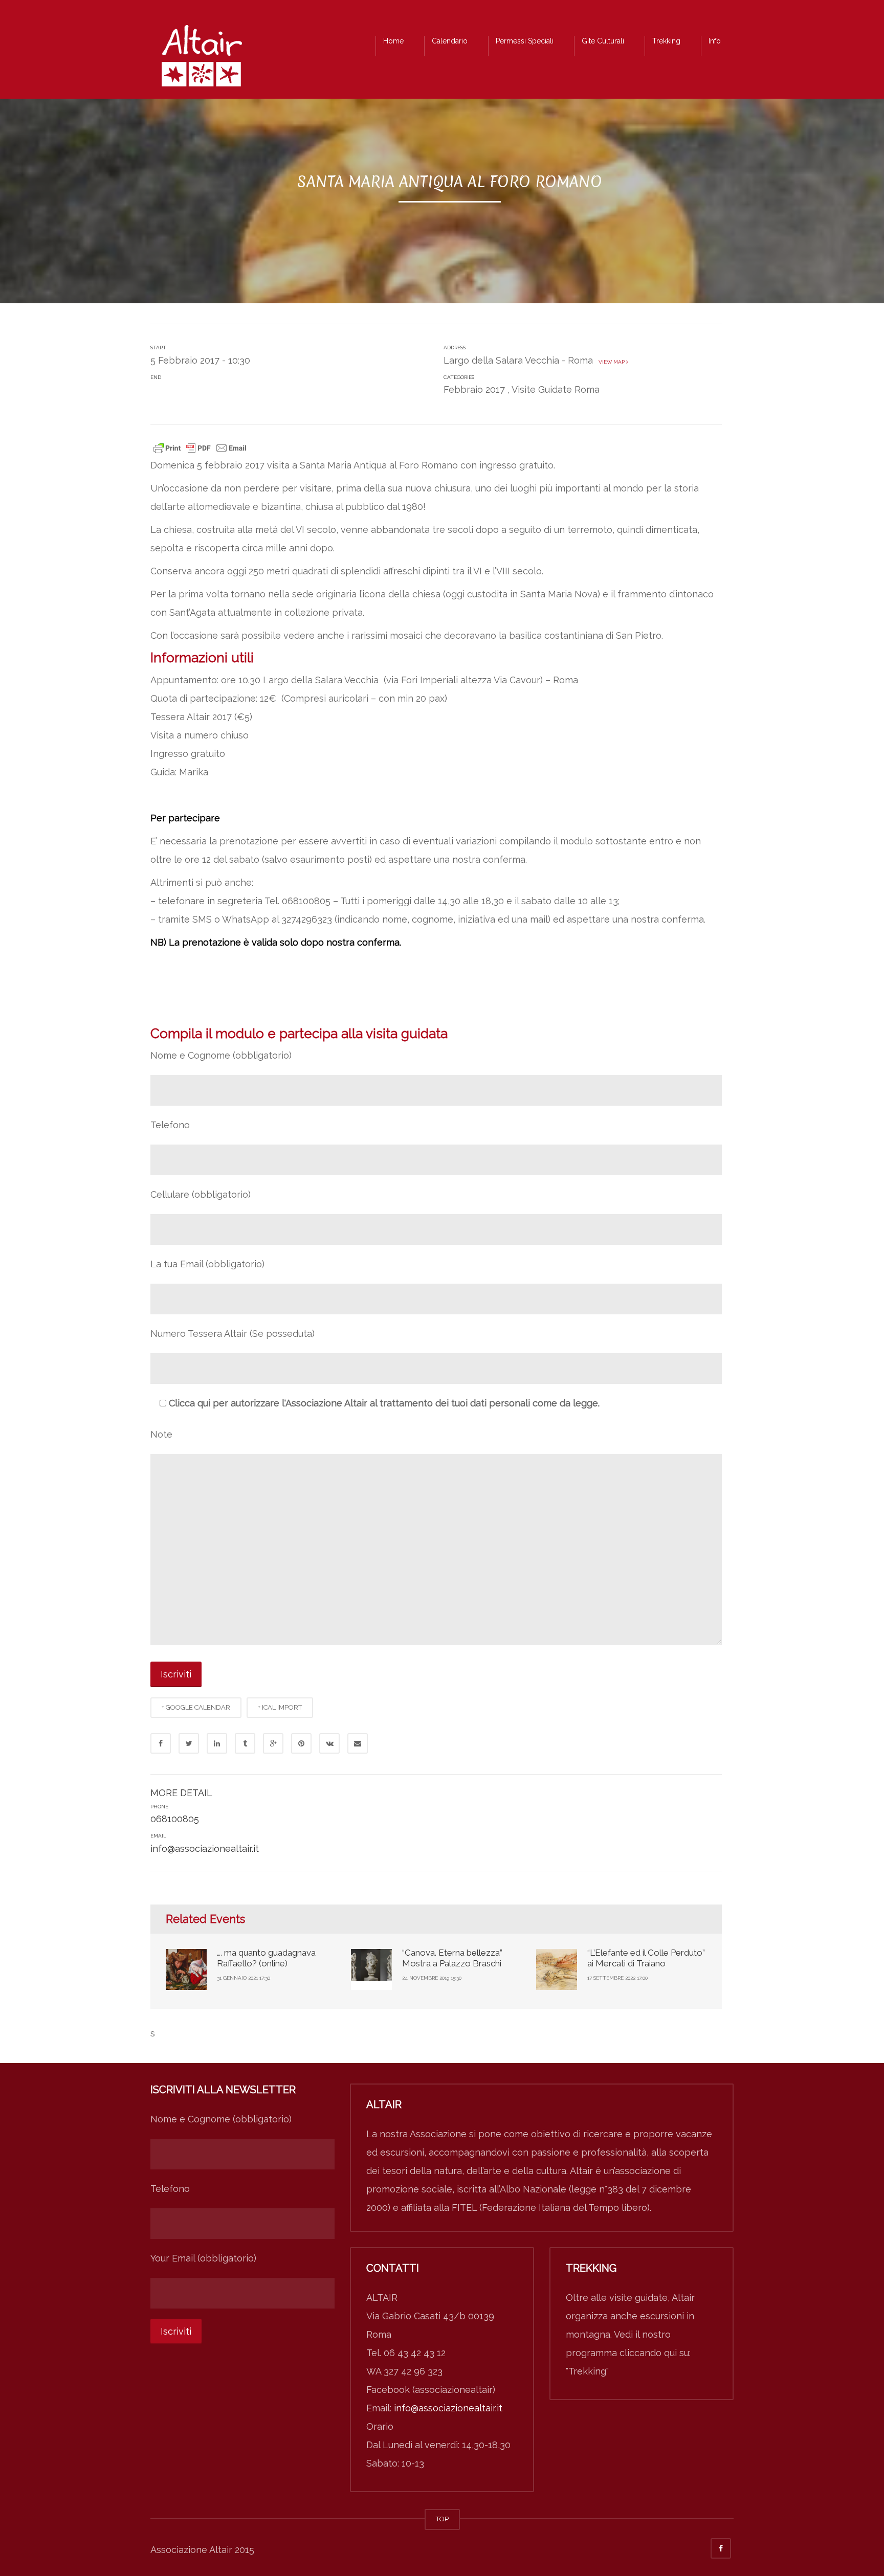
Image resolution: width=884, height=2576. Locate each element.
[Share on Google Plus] (273, 1743)
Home (393, 41)
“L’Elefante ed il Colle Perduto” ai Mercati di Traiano (646, 1958)
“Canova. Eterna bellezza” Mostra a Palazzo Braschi (452, 1958)
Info (715, 41)
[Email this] (358, 1743)
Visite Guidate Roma (556, 389)
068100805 (175, 1819)
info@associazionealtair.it (205, 1849)
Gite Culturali (603, 41)
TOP (442, 2519)
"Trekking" (587, 2371)
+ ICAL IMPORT (280, 1707)
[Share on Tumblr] (245, 1743)
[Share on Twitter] (189, 1743)
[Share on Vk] (329, 1743)
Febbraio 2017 (474, 389)
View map (611, 362)
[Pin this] (301, 1743)
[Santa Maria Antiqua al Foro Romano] (202, 59)
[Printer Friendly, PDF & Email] (200, 447)
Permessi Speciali (525, 41)
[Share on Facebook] (161, 1743)
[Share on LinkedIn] (217, 1743)
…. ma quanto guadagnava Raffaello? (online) (266, 1958)
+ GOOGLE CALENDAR (196, 1707)
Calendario (450, 41)
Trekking (666, 41)
